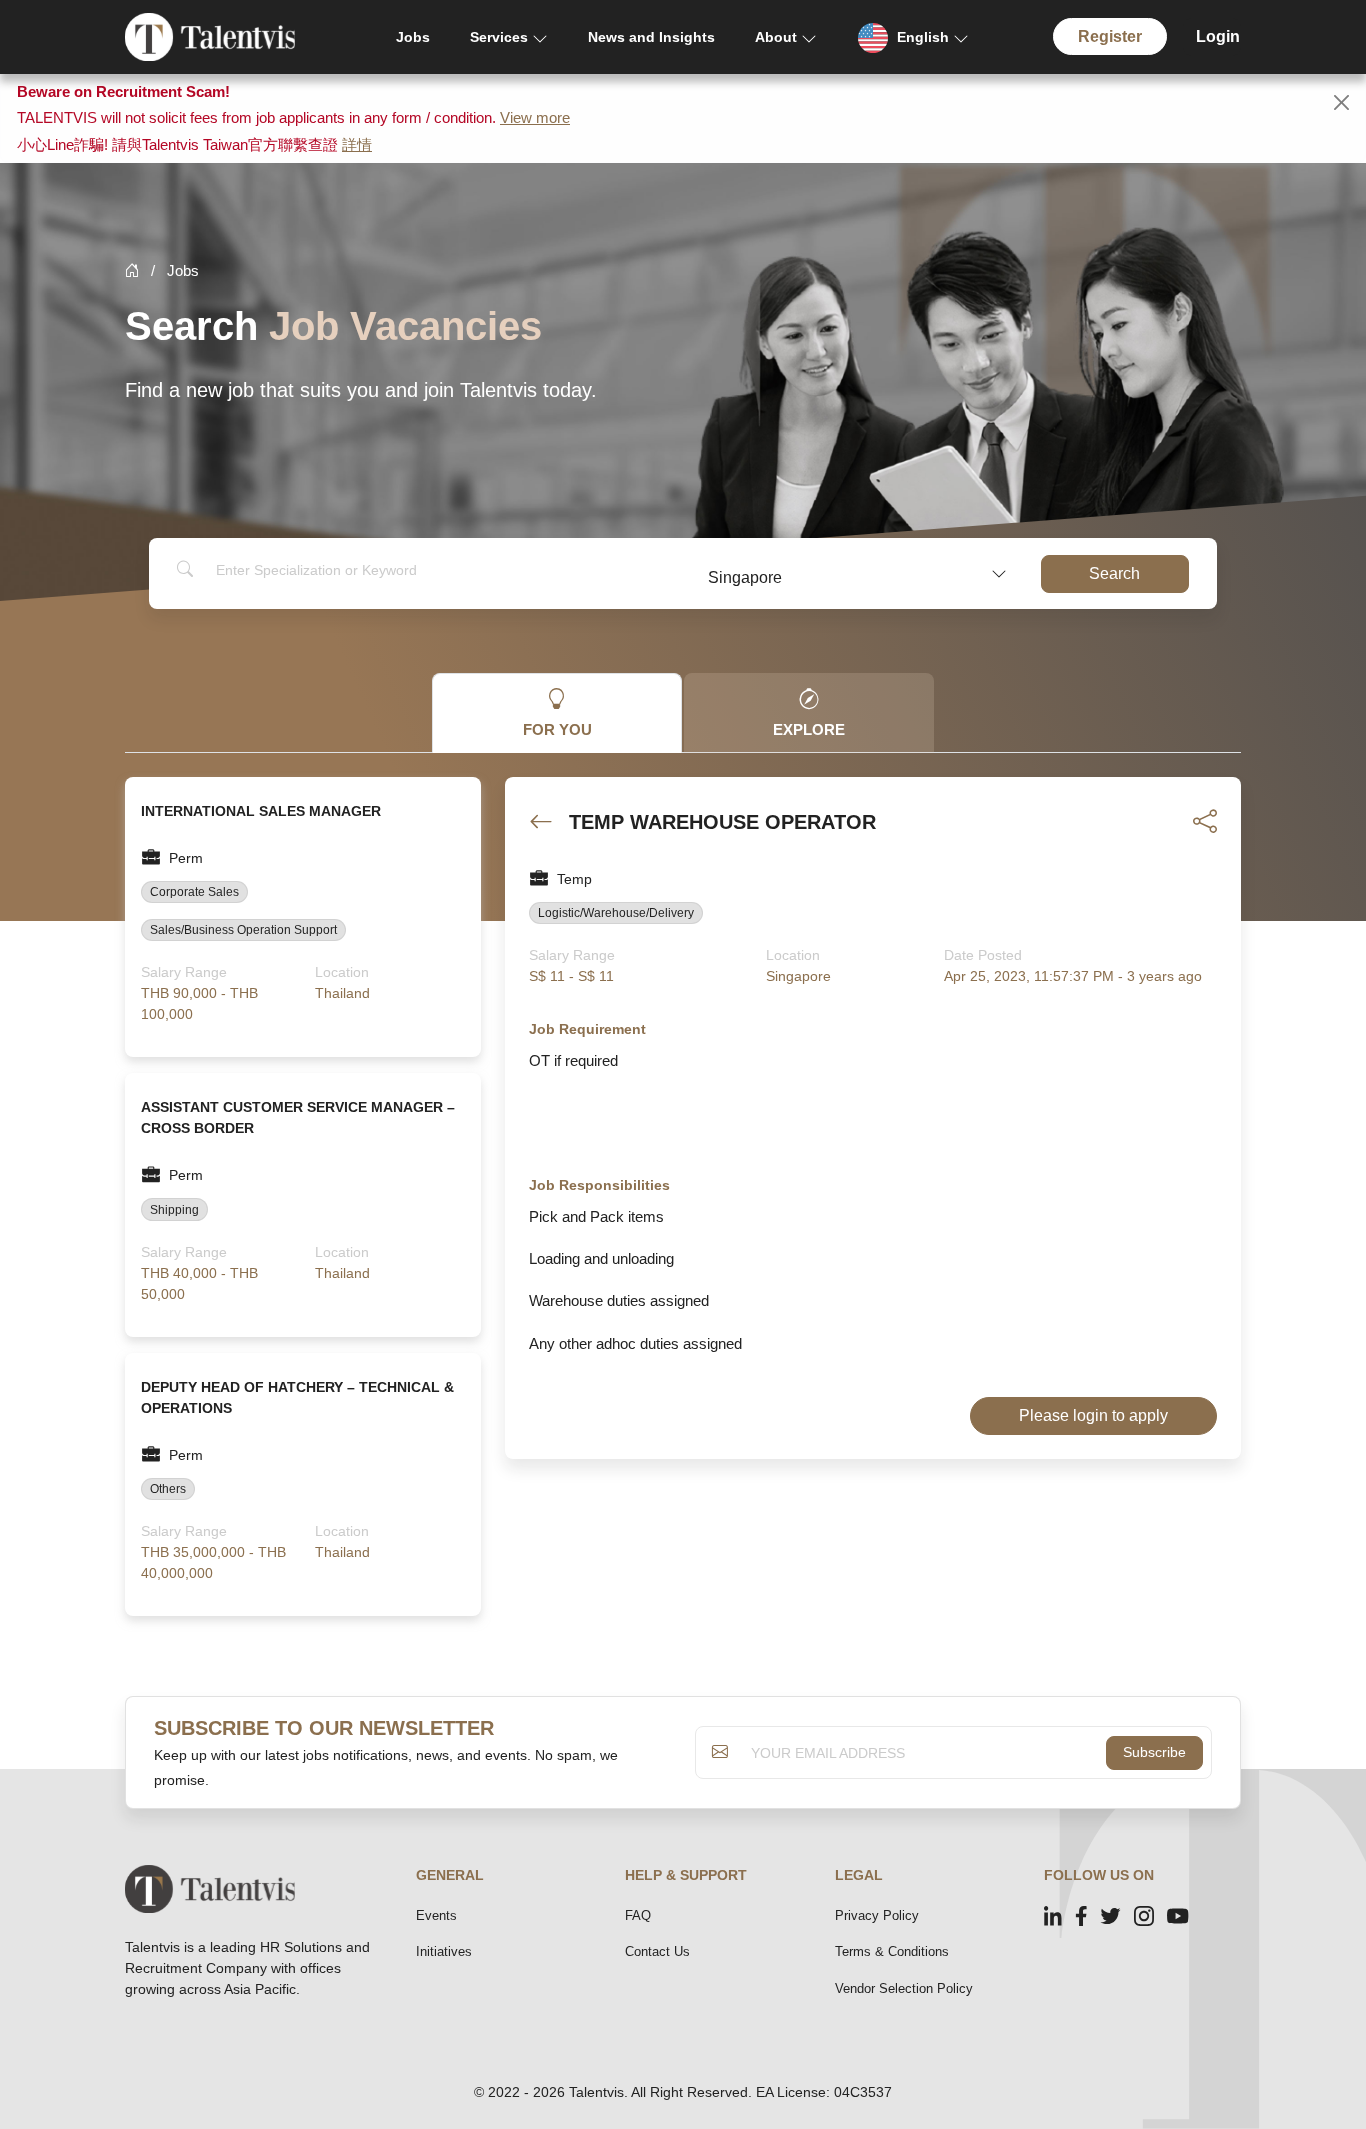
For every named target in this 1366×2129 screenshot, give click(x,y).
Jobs (413, 37)
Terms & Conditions (892, 1951)
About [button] (776, 37)
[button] (913, 37)
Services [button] (499, 37)
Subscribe (1154, 1752)
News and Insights (651, 37)
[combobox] (856, 573)
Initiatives (444, 1951)
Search (1114, 573)
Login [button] (1218, 36)
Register (1110, 36)
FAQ (638, 1915)
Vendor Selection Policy (904, 1988)
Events (436, 1915)
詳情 (357, 144)
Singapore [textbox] (745, 577)
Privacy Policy (877, 1915)
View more (535, 117)
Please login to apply (1093, 1415)
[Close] (1341, 102)
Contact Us (657, 1951)
